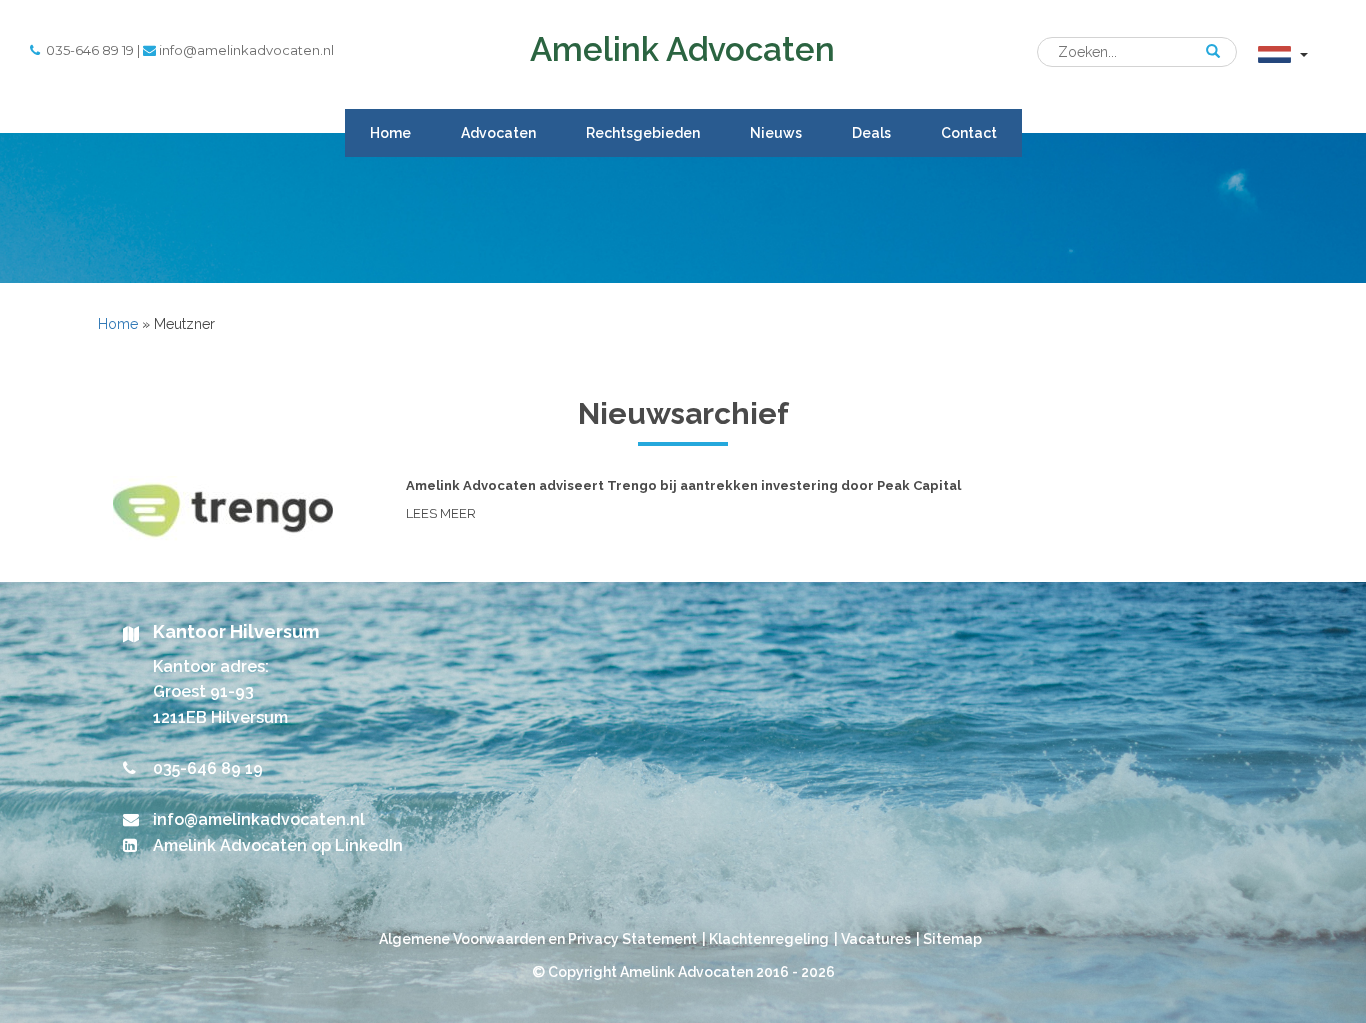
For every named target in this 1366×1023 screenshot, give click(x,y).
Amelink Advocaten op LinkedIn (278, 845)
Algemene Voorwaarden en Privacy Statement (538, 939)
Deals (871, 133)
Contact (969, 133)
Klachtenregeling (769, 939)
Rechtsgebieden (643, 133)
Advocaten (498, 133)
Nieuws (776, 133)
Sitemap (952, 939)
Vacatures (876, 939)
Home (390, 133)
